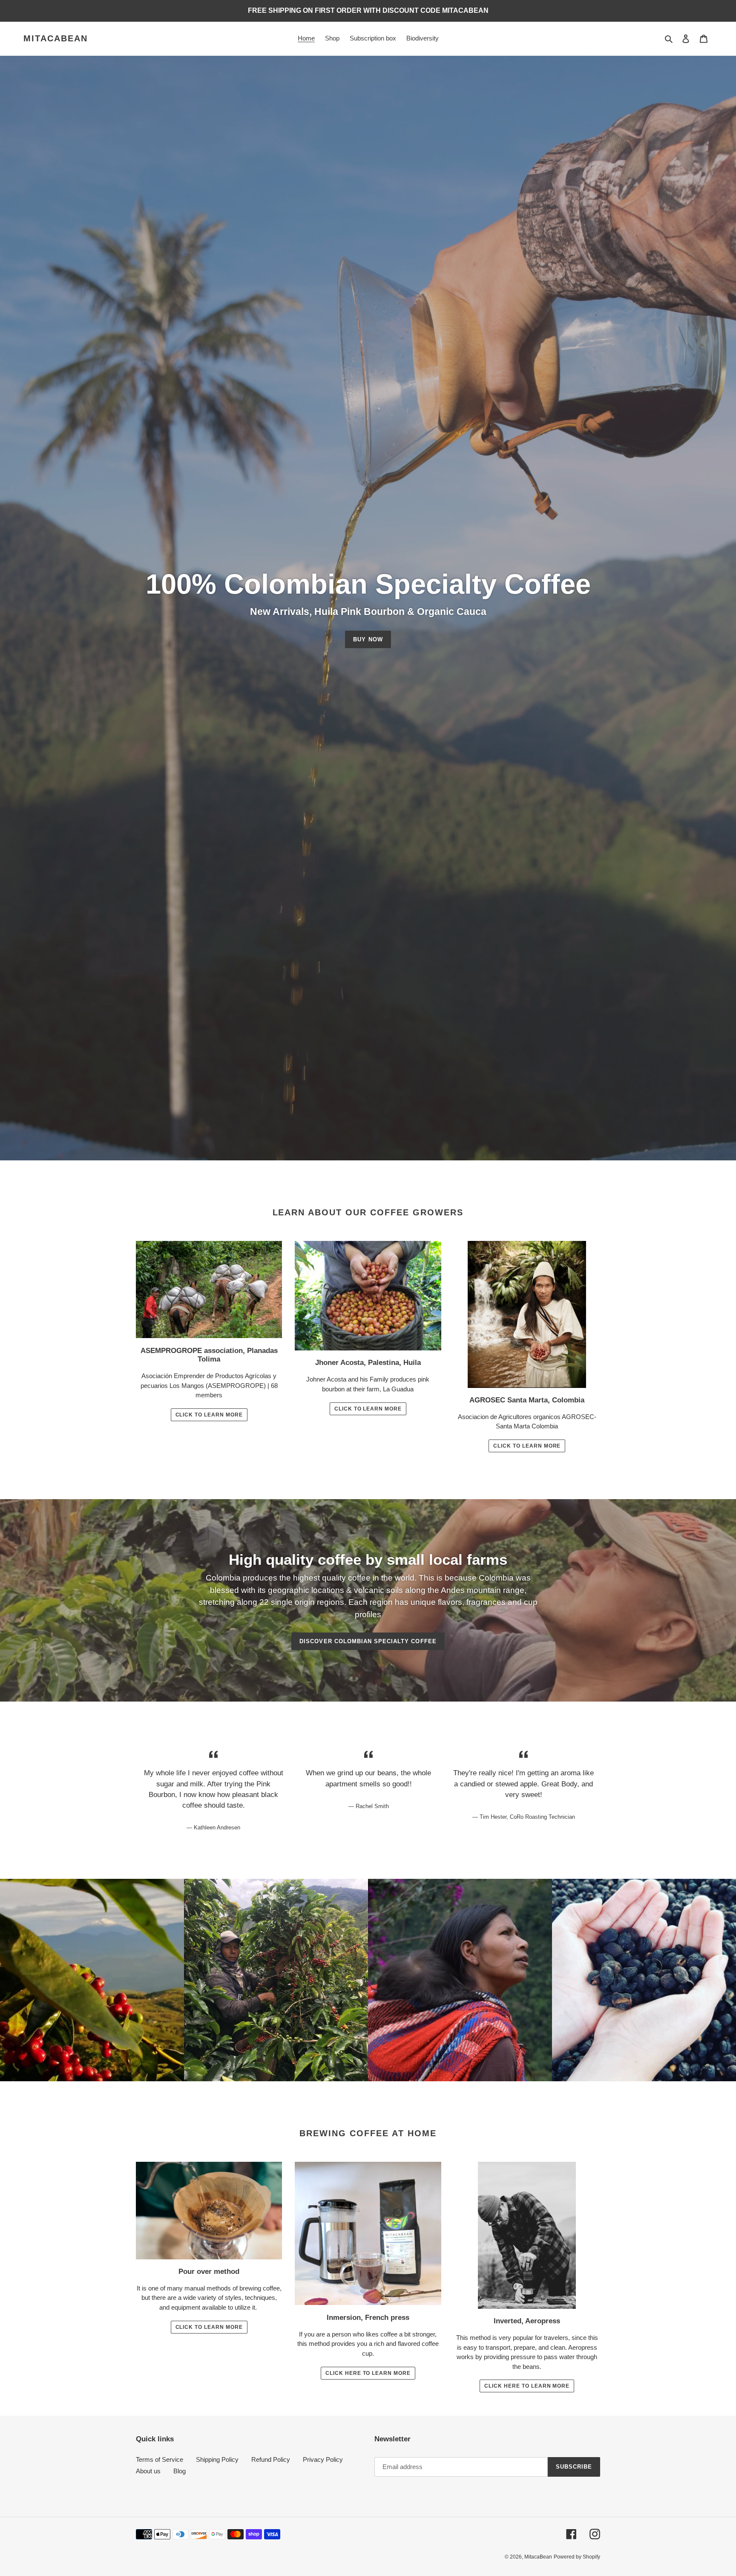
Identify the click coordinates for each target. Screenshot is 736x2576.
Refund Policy (271, 2459)
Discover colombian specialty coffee (368, 1641)
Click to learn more (209, 2327)
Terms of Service (160, 2459)
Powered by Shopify (577, 2557)
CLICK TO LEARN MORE (527, 1446)
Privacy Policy (323, 2459)
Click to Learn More (209, 1415)
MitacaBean (56, 38)
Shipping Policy (217, 2459)
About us (148, 2471)
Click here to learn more (368, 2373)
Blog (180, 2471)
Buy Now (368, 639)
